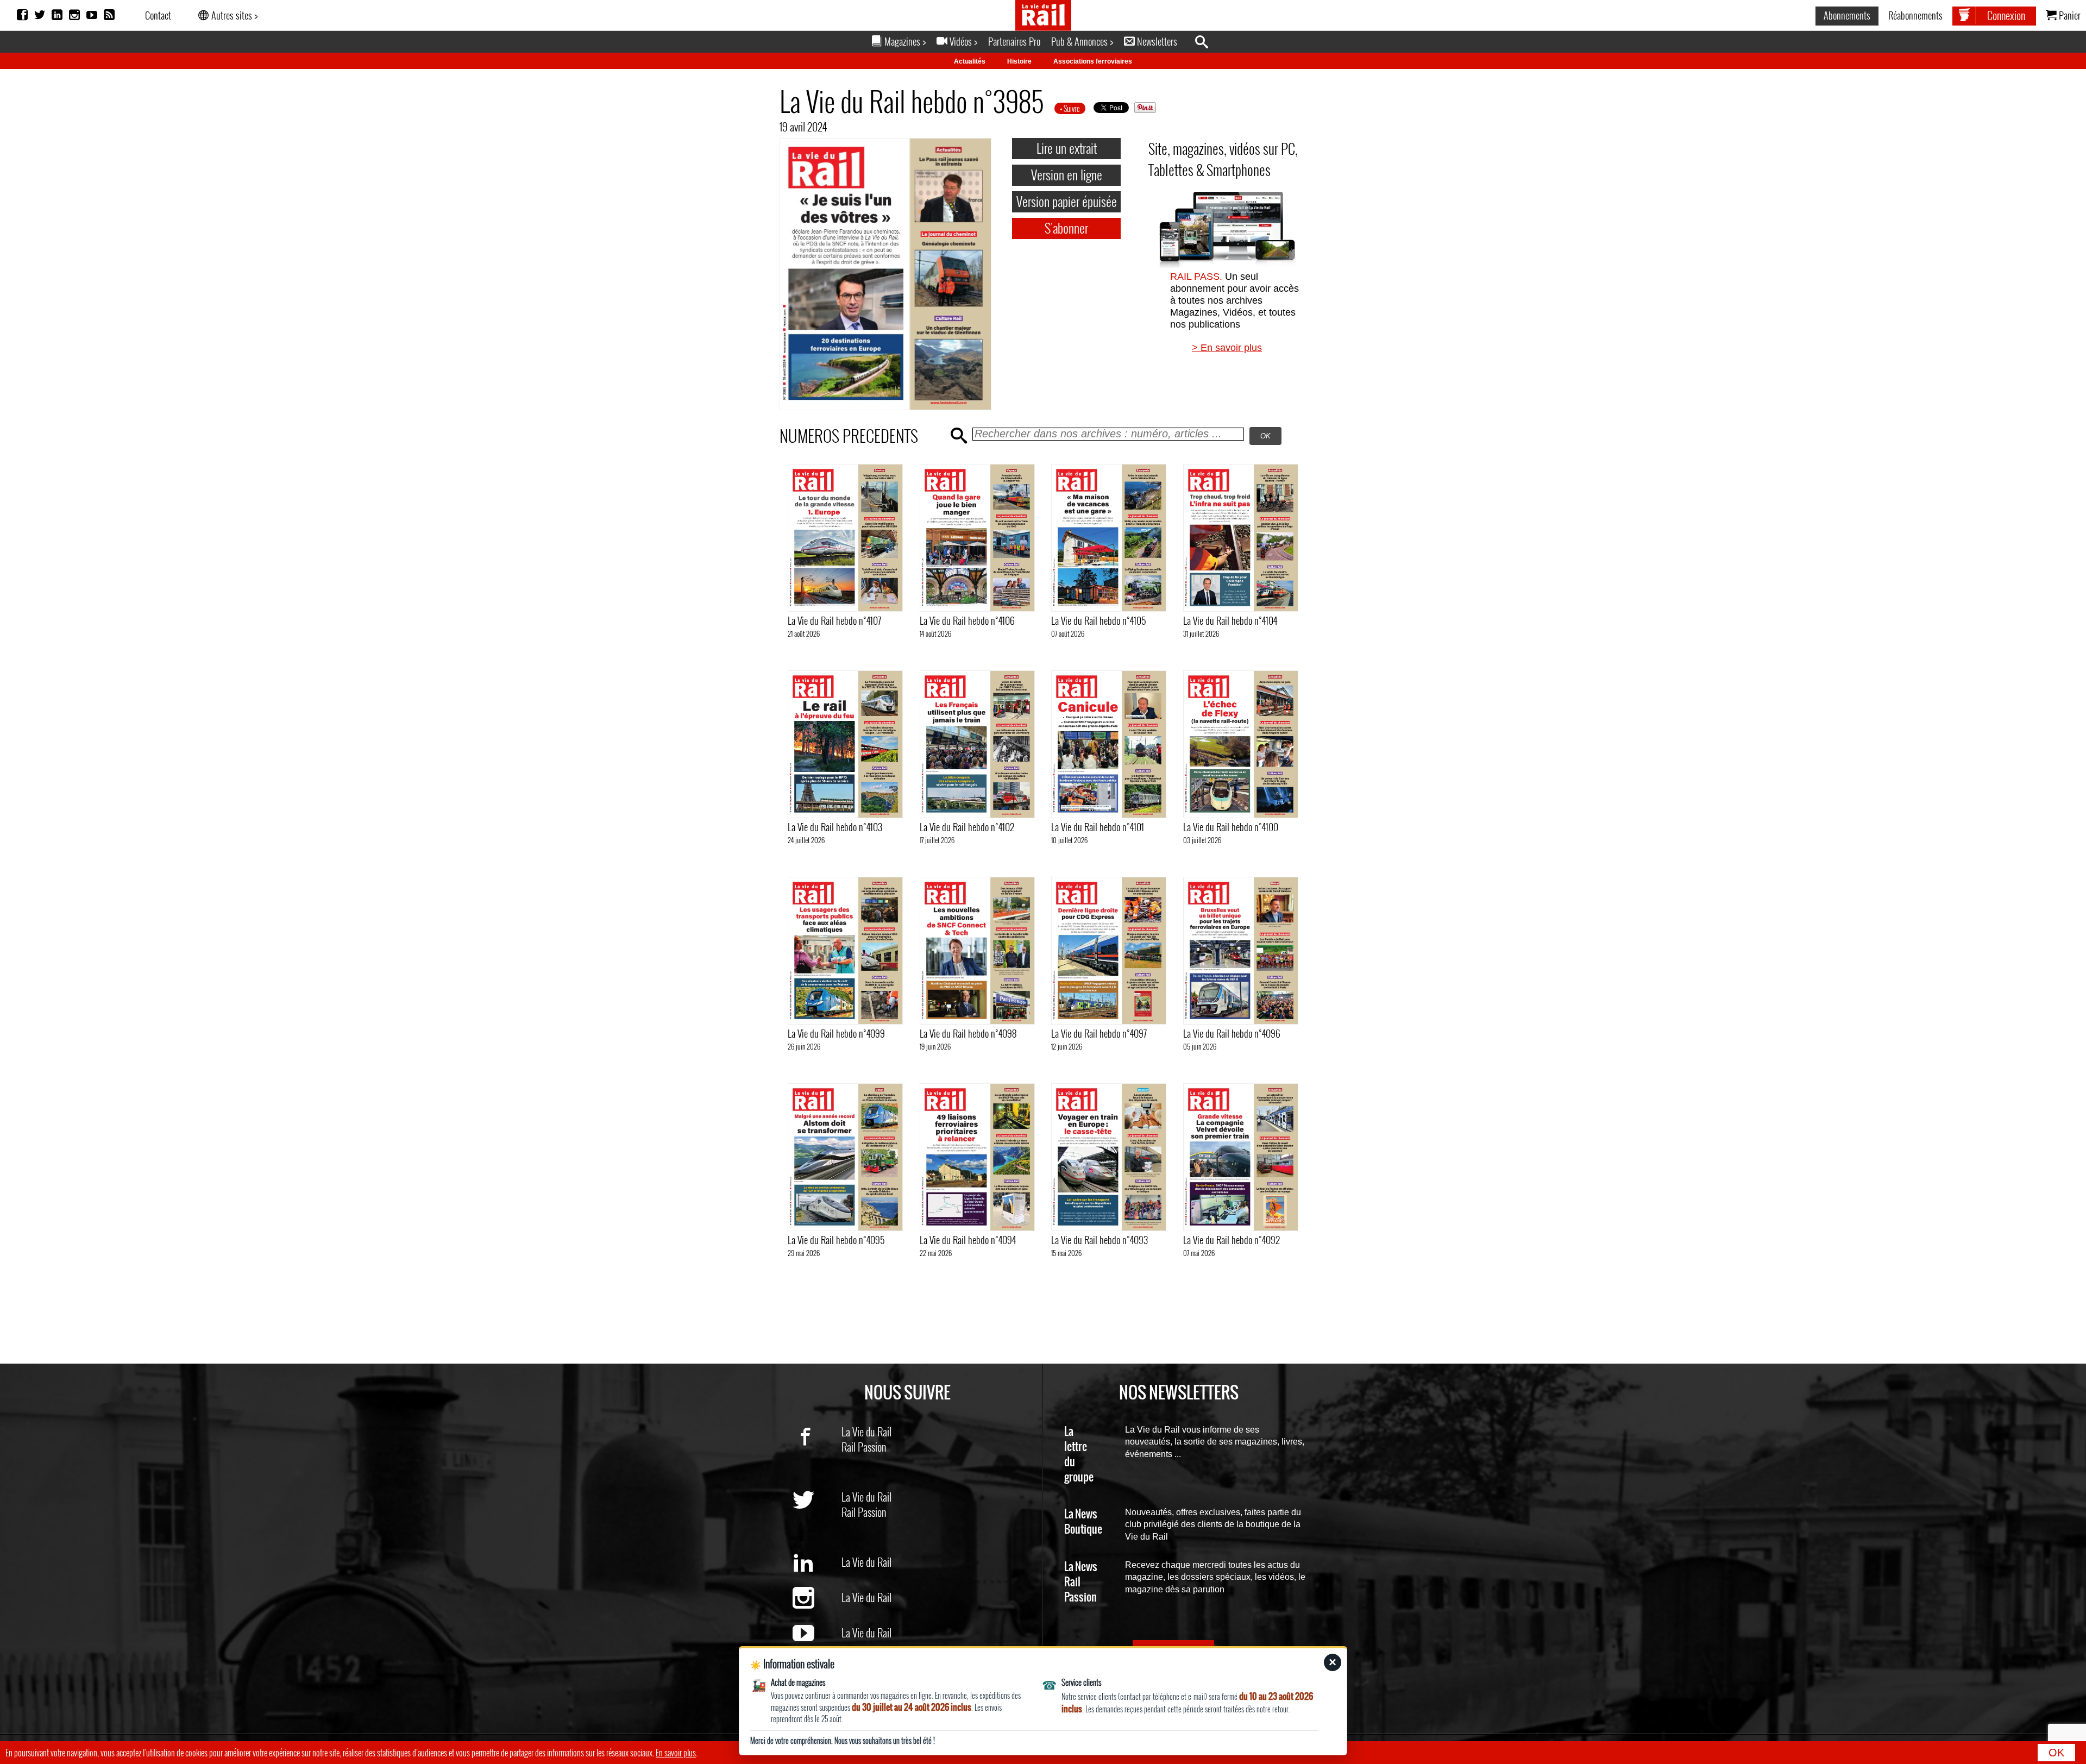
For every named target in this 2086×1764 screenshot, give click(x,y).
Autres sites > (233, 15)
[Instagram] (74, 15)
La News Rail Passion (1081, 1582)
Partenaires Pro (1014, 41)
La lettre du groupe (1079, 1455)
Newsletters (1156, 41)
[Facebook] (22, 15)
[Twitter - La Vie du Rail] (817, 1519)
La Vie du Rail (866, 1432)
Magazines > (904, 41)
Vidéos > (962, 41)
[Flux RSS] (109, 15)
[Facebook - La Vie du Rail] (817, 1454)
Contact (158, 15)
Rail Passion (864, 1447)
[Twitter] (40, 15)
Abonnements (1847, 15)
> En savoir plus (1227, 348)
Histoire (1019, 61)
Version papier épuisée (1067, 201)
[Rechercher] (1207, 42)
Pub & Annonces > (1082, 41)
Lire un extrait (1067, 148)
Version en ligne (1067, 174)
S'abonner (1066, 228)
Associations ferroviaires (1093, 61)
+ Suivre (1070, 108)
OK (2056, 1753)
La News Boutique (1083, 1522)
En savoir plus (676, 1753)
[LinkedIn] (57, 15)
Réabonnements (1915, 15)
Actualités (970, 61)
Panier (2069, 15)
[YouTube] (92, 15)
